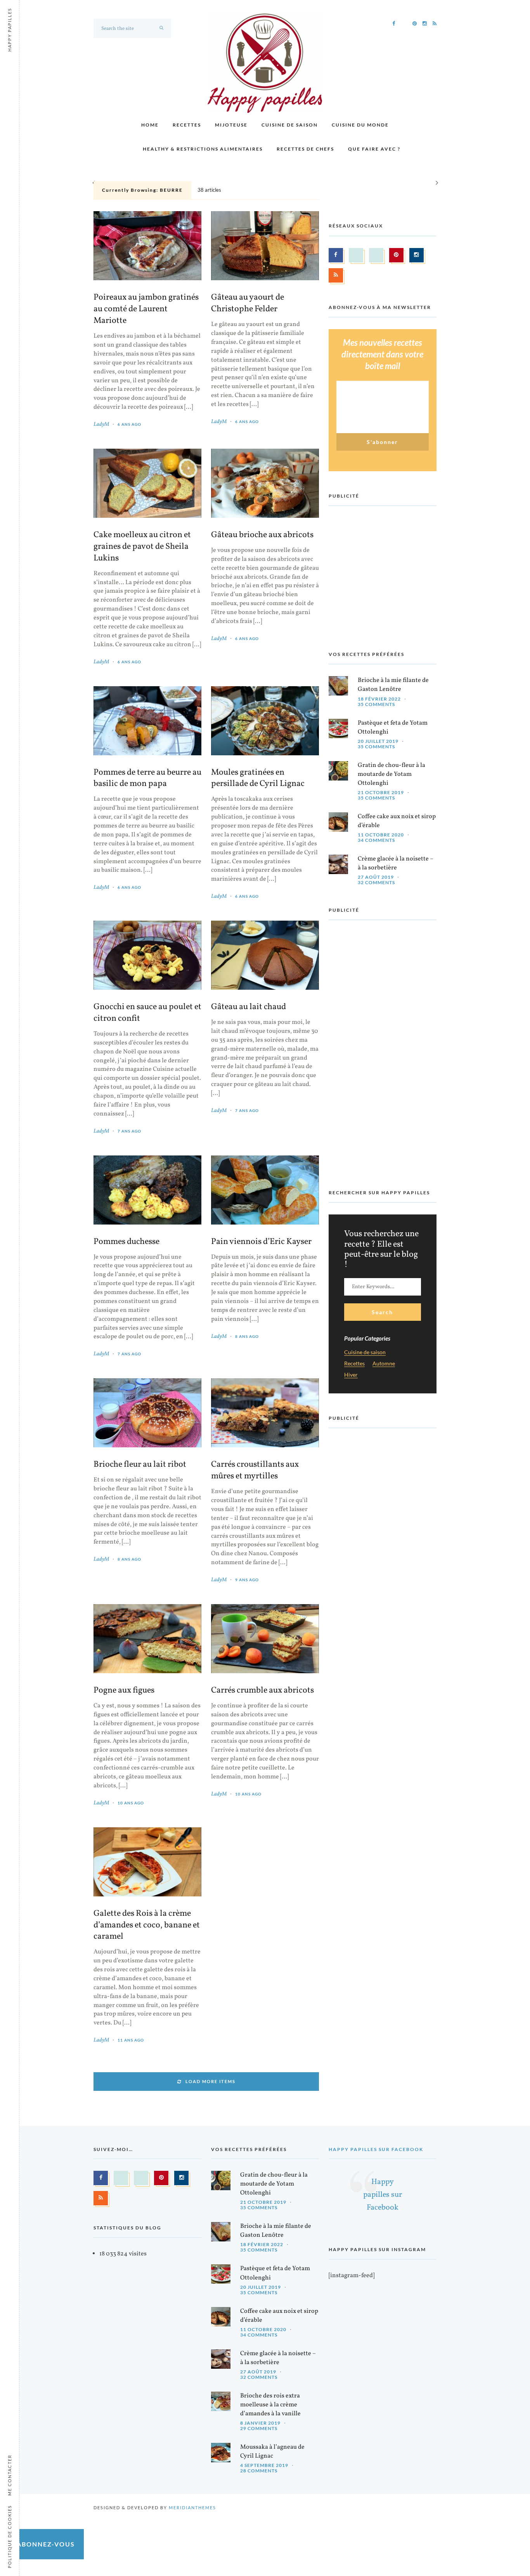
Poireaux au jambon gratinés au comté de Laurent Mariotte (146, 309)
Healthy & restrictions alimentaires (203, 149)
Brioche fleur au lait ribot (140, 1465)
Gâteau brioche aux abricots (262, 535)
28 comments (259, 2471)
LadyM (101, 424)
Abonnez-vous (46, 2544)
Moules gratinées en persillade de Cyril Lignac (258, 779)
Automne (384, 1364)
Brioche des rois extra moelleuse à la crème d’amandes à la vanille (270, 2405)
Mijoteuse (231, 125)
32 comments (376, 882)
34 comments (376, 840)
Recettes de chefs (305, 149)
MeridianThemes (192, 2507)
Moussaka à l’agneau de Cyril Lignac (272, 2452)
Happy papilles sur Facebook (376, 2149)
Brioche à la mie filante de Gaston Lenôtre (393, 685)
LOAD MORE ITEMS (210, 2081)
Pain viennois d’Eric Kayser (261, 1242)
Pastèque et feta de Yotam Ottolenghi (393, 728)
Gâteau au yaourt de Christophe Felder (248, 304)
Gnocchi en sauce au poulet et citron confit (147, 1013)
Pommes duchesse (126, 1242)
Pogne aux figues (124, 1691)
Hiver (351, 1375)
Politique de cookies (10, 2537)
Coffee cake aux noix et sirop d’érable (397, 821)
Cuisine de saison (290, 125)
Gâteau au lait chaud (249, 1007)
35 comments (376, 704)
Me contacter (10, 2475)
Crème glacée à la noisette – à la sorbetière (396, 863)
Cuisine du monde (360, 125)
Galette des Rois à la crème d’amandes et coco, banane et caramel (147, 1925)
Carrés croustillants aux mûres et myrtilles (255, 1471)
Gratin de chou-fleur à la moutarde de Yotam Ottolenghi (391, 774)
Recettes (187, 125)
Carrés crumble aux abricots (262, 1691)
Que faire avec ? (374, 149)
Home (150, 125)
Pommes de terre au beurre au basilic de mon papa (147, 779)
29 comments (259, 2428)
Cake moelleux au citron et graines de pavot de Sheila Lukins (142, 547)
